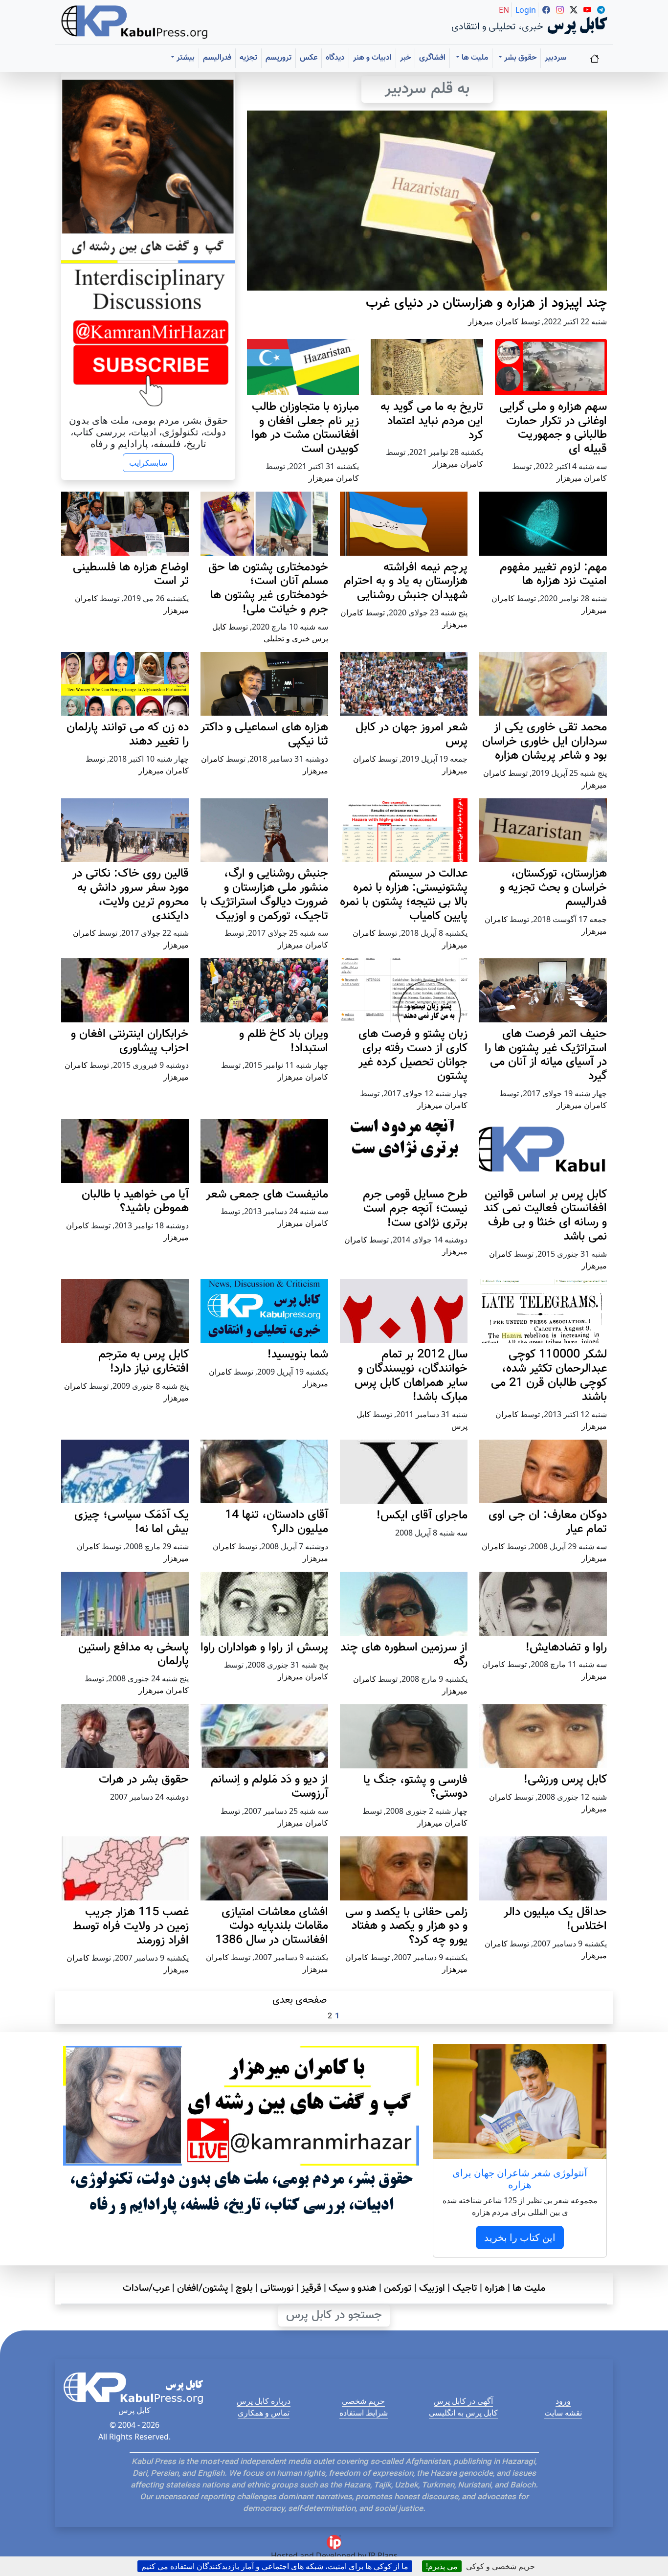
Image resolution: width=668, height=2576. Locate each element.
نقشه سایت (563, 2413)
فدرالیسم (217, 58)
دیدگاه (335, 58)
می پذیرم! (442, 2566)
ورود (563, 2401)
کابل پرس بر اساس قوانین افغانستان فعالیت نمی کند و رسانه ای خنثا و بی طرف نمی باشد (545, 1216)
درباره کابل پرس (264, 2401)
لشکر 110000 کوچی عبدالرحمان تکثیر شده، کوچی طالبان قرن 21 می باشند (549, 1376)
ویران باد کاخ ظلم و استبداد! (284, 1041)
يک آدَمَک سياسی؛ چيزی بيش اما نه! (132, 1522)
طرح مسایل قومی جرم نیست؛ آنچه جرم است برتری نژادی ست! (415, 1209)
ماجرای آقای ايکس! (422, 1515)
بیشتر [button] (185, 58)
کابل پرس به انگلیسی (463, 2413)
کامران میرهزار (493, 321)
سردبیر (556, 58)
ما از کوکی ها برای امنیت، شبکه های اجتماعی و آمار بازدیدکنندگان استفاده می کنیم (275, 2566)
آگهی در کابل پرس (463, 2401)
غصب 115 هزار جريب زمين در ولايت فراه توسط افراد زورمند (131, 1926)
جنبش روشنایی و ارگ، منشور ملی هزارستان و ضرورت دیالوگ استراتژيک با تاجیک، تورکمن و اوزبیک (264, 895)
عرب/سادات (146, 2288)
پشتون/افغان (203, 2288)
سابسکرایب (148, 463)
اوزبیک (432, 2288)
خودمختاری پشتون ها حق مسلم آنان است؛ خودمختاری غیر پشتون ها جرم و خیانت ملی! (268, 588)
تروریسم (278, 58)
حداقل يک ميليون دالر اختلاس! (555, 1919)
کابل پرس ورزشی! (565, 1780)
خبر (405, 58)
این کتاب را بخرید (520, 2237)
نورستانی (277, 2288)
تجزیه (248, 58)
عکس (309, 58)
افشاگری (432, 58)
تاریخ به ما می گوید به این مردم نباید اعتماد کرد (432, 421)
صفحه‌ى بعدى (300, 2000)
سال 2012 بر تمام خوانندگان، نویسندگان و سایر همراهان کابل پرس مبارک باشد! (411, 1376)
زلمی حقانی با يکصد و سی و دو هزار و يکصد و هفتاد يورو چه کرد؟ (406, 1926)
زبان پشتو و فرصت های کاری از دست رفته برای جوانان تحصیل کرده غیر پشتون (413, 1055)
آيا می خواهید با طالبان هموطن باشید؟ (135, 1202)
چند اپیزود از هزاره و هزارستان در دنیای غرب (486, 303)
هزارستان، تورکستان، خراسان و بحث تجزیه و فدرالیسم (553, 888)
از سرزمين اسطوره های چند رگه (404, 1655)
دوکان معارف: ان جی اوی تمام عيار (548, 1522)
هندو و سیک (353, 2288)
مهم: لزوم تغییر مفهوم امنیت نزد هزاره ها (553, 575)
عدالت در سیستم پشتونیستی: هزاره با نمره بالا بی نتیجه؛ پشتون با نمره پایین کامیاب (404, 895)
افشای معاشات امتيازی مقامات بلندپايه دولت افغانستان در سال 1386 (272, 1926)
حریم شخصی (363, 2401)
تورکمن (398, 2288)
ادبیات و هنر (372, 58)
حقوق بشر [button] (519, 58)
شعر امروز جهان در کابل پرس (412, 734)
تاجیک (465, 2288)
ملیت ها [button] (474, 58)
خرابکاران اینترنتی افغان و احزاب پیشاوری (130, 1041)
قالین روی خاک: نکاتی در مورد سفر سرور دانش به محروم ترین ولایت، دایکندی (131, 895)
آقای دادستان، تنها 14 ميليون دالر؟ (277, 1522)
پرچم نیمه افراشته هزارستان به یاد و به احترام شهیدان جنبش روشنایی (406, 582)
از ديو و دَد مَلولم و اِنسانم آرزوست (269, 1787)
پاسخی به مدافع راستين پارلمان (134, 1655)
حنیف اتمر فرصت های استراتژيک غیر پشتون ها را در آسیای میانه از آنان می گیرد (546, 1055)
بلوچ (244, 2288)
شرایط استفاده (364, 2413)
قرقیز (311, 2288)
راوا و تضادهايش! (566, 1648)
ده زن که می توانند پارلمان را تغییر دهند (128, 734)
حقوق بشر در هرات (144, 1780)
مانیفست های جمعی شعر (267, 1195)
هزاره (495, 2288)
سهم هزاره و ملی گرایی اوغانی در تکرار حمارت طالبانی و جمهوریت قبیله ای (553, 428)
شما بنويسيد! (298, 1355)
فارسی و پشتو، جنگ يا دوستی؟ (415, 1787)
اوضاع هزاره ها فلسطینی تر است (131, 575)
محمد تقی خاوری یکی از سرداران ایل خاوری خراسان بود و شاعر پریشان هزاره (545, 742)
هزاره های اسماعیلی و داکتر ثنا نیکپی (264, 734)
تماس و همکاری (264, 2413)
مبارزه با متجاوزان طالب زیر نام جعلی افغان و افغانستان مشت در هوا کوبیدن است (305, 428)
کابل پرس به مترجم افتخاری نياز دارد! (144, 1362)
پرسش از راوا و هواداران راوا (264, 1648)
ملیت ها (529, 2288)
